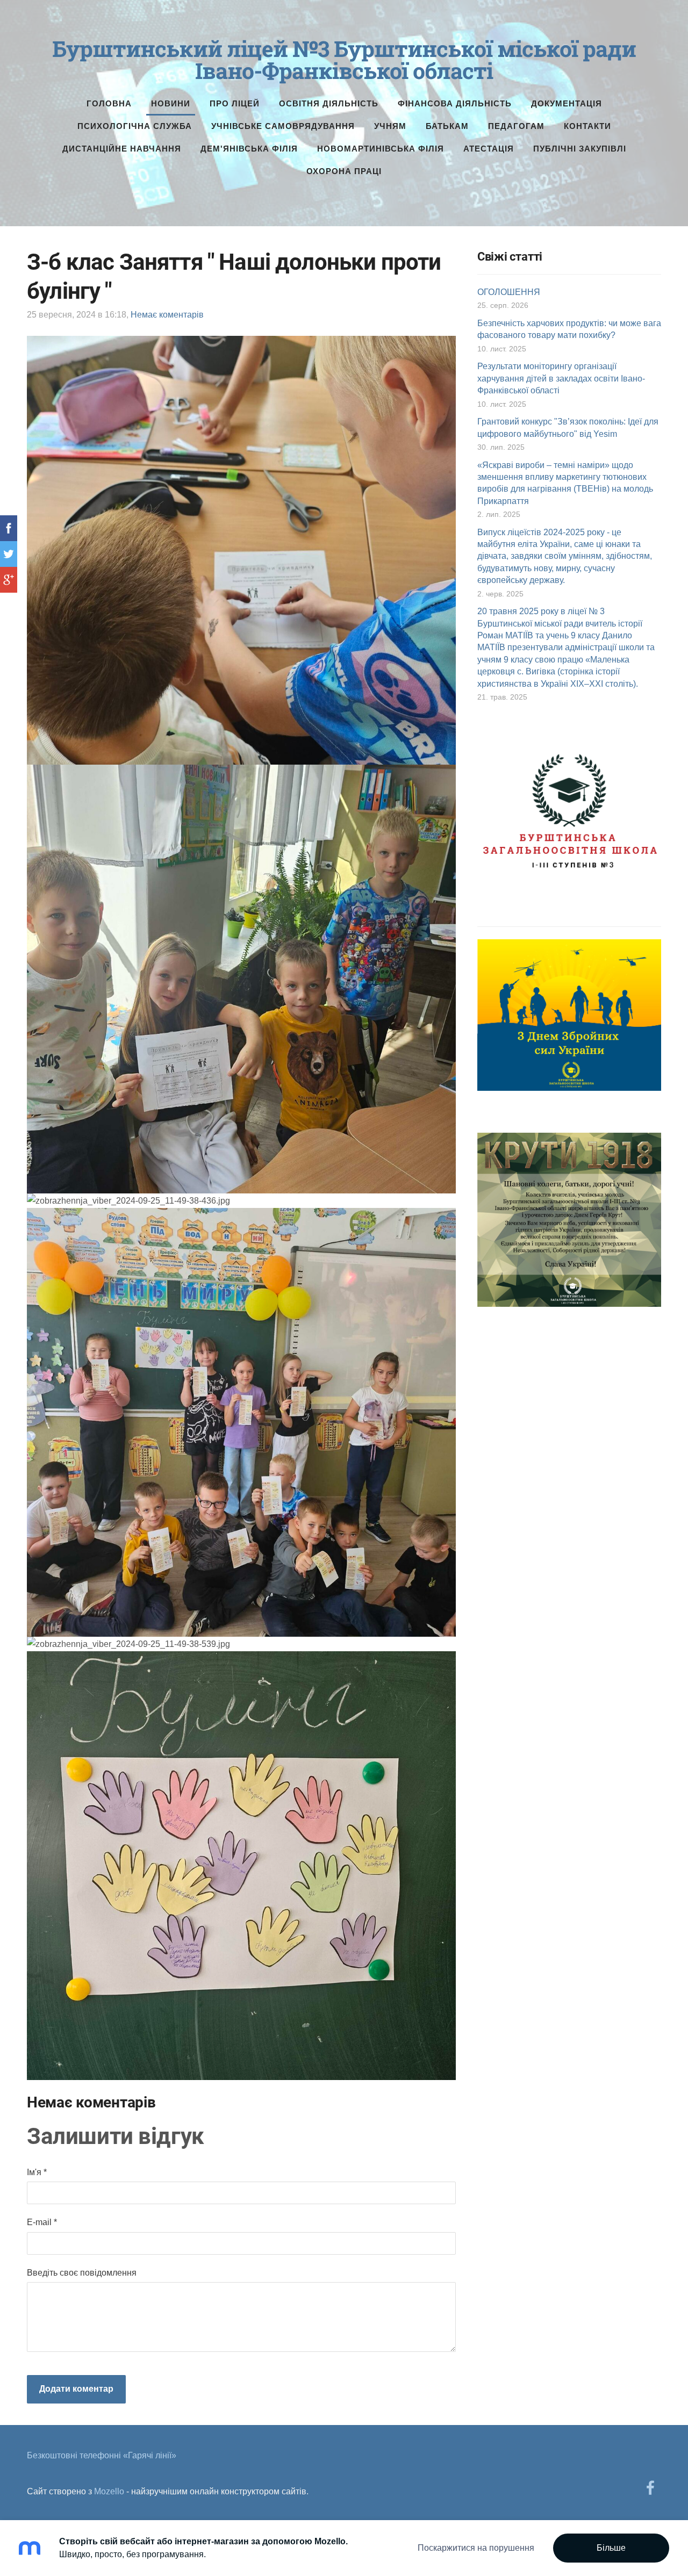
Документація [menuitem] (567, 103)
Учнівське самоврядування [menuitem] (283, 126)
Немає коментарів (167, 315)
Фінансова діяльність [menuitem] (455, 103)
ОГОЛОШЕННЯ (509, 292)
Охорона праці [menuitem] (344, 171)
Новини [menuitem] (171, 103)
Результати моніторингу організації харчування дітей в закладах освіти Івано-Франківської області (561, 378)
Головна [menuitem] (109, 103)
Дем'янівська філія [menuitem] (249, 149)
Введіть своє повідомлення (82, 2273)
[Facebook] (650, 2488)
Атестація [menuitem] (489, 149)
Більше (611, 2548)
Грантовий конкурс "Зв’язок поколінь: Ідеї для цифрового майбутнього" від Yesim (568, 427)
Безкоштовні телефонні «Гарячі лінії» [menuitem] (102, 2455)
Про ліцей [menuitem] (235, 103)
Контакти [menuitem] (587, 126)
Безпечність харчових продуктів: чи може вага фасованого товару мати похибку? (569, 329)
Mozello (109, 2491)
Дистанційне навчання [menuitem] (122, 149)
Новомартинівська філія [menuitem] (381, 149)
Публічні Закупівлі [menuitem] (580, 149)
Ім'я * (37, 2172)
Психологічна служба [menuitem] (135, 126)
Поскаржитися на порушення (476, 2548)
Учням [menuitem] (390, 126)
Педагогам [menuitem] (516, 126)
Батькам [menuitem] (447, 126)
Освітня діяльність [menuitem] (329, 103)
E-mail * (42, 2222)
